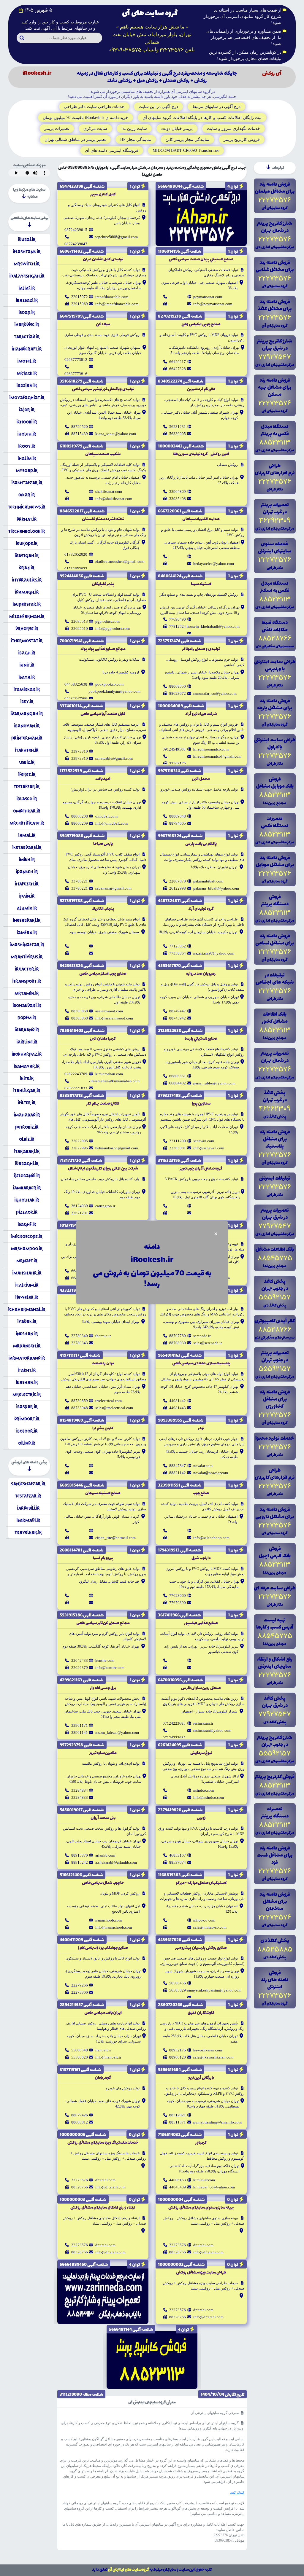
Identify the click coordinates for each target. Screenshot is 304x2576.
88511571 (178, 2122)
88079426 (80, 2115)
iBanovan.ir (27, 726)
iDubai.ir (27, 239)
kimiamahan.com (109, 1074)
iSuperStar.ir (27, 604)
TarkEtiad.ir (27, 337)
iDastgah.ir (27, 556)
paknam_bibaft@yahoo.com (216, 888)
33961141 (80, 1733)
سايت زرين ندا (134, 129)
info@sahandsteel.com (212, 1278)
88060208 (80, 816)
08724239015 (76, 230)
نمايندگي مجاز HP (136, 140)
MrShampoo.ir (27, 1249)
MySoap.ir (27, 470)
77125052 (178, 946)
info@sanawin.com (209, 1148)
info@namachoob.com (114, 1927)
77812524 (178, 626)
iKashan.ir (27, 1382)
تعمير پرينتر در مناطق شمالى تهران (75, 140)
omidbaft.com (106, 816)
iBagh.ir (27, 653)
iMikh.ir (27, 860)
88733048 (80, 1408)
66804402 (178, 1083)
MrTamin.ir (27, 993)
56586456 (178, 1983)
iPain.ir (27, 896)
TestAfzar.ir (27, 787)
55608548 (80, 2050)
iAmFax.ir (27, 932)
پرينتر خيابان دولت (177, 129)
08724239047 (76, 244)
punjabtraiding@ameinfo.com (217, 2122)
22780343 (80, 1343)
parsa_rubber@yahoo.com (214, 1083)
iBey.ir (27, 701)
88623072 (178, 693)
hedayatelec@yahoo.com (214, 564)
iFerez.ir (27, 774)
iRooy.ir (27, 446)
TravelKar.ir (28, 1532)
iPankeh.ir (27, 872)
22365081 (178, 1148)
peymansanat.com (208, 297)
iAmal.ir (27, 835)
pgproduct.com (107, 621)
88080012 (80, 2122)
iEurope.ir (27, 543)
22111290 (178, 1141)
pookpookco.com (109, 684)
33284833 (80, 1797)
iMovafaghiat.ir (27, 398)
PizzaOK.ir (27, 1212)
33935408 (178, 499)
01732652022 (76, 569)
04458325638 (76, 684)
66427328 (178, 369)
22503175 (178, 763)
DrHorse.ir (27, 629)
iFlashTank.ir (27, 252)
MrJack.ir (27, 373)
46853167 (178, 1855)
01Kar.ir (27, 495)
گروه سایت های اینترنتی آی (128, 2570)
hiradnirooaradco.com (211, 749)
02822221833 (76, 1088)
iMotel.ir (27, 361)
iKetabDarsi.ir (27, 847)
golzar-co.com (107, 1271)
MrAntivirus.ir (27, 957)
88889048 (178, 816)
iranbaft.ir (103, 2050)
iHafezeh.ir (27, 884)
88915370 (80, 1855)
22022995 (80, 1141)
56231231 (178, 427)
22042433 (80, 1660)
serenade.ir (202, 1336)
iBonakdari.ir (27, 1005)
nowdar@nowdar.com (211, 1473)
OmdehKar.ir (27, 811)
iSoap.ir (27, 312)
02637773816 (76, 374)
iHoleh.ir (27, 434)
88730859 (80, 1401)
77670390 (178, 1603)
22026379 (80, 1668)
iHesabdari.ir (27, 920)
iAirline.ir (27, 1042)
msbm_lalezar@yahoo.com (117, 1733)
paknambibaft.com (208, 881)
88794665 (178, 823)
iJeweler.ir (27, 1297)
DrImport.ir (27, 1419)
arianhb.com (105, 1855)
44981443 (178, 1408)
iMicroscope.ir (27, 1236)
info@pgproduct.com (113, 629)
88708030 (178, 1343)
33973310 (80, 751)
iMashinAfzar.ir (27, 945)
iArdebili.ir (28, 1508)
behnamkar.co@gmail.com (117, 1148)
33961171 (80, 1725)
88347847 (178, 1466)
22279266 (80, 1985)
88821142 (178, 1473)
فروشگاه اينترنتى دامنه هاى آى (112, 150)
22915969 (80, 304)
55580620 (80, 2057)
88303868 (80, 1011)
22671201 (80, 1213)
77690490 (178, 619)
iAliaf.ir (27, 288)
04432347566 (76, 698)
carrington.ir (105, 1206)
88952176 (178, 2050)
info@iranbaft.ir (108, 2057)
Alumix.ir (27, 908)
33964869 (178, 492)
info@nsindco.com (209, 1797)
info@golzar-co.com (112, 1278)
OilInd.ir (27, 1443)
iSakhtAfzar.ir (27, 483)
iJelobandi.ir (27, 1176)
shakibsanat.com (109, 492)
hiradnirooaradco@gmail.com (217, 756)
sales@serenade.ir (208, 1343)
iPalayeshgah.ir (27, 276)
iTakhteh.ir (27, 750)
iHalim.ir (27, 458)
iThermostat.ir (27, 641)
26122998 (178, 888)
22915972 (80, 297)
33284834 (80, 1790)
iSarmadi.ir (28, 1520)
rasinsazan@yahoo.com (212, 1730)
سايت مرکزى (95, 129)
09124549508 (174, 749)
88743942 (178, 1018)
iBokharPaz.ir (27, 1054)
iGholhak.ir (27, 1200)
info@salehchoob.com (211, 1538)
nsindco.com (204, 1790)
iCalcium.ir (27, 1285)
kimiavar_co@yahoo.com (214, 2187)
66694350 (178, 1278)
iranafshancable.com (112, 297)
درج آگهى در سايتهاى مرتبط (216, 107)
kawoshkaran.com (208, 2050)
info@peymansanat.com (213, 304)
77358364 (178, 953)
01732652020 (76, 554)
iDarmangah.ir (27, 714)
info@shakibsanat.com (114, 499)
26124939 (80, 1206)
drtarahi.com (105, 2180)
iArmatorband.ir (27, 1358)
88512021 (178, 2115)
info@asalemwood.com (114, 1018)
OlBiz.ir (27, 1139)
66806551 (178, 1076)
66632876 (178, 1271)
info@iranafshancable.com (117, 304)
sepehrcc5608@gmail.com (116, 237)
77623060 (178, 1596)
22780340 (80, 1336)
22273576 (80, 2180)
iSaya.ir (27, 677)
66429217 (178, 362)
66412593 (80, 1271)
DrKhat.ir (27, 519)
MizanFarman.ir (27, 616)
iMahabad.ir (27, 1115)
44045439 (178, 2187)
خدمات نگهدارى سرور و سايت (233, 129)
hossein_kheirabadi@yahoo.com (213, 626)
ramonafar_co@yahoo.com (215, 693)
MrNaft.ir (27, 1261)
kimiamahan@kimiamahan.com (114, 1081)
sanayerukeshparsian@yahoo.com (214, 1990)
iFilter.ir (27, 1103)
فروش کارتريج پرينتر (242, 140)
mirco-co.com (204, 1920)
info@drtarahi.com (110, 2187)
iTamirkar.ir (27, 689)
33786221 (80, 881)
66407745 (80, 1278)
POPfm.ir (27, 1018)
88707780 (178, 1336)
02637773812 (76, 360)
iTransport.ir (27, 981)
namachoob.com (109, 1920)
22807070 (178, 881)
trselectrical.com (109, 1401)
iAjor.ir (27, 410)
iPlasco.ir (27, 799)
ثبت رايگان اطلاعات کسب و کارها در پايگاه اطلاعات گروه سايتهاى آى (202, 118)
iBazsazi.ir (27, 300)
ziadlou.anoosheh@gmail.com (120, 561)
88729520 (80, 427)
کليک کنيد (237, 2492)
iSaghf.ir (27, 1224)
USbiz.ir (27, 762)
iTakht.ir (27, 1370)
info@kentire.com (110, 1668)
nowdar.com (203, 1466)
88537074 (178, 1862)
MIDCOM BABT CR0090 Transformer (186, 150)
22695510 (80, 629)
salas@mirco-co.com (210, 1927)
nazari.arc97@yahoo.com (214, 953)
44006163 (178, 2180)
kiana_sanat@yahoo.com (116, 434)
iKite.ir (27, 1078)
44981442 (178, 1401)
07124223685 (174, 1723)
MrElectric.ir (27, 1394)
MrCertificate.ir (27, 823)
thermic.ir (103, 1336)
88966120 (178, 2057)
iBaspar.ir (27, 1407)
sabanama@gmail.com (113, 888)
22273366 (80, 1992)
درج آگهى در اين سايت (158, 107)
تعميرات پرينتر (57, 129)
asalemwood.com (109, 1011)
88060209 (80, 823)
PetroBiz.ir (27, 1127)
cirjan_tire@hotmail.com (115, 1538)
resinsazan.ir (203, 1723)
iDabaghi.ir (27, 1163)
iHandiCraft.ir (27, 349)
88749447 (178, 1011)
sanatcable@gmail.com (114, 758)
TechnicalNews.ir (27, 507)
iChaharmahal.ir (27, 1309)
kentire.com (105, 1660)
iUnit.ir (27, 665)
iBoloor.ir (27, 1431)
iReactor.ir (27, 969)
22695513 (80, 621)
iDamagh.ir (27, 592)
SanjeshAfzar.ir (28, 1484)
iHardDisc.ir (27, 325)
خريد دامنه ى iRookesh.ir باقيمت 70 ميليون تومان (85, 118)
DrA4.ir (27, 568)
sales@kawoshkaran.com (213, 2057)
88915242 (80, 1862)
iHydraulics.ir (27, 580)
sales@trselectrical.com (114, 1408)
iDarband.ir (27, 1030)
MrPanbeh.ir (27, 1346)
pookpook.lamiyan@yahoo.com (114, 691)
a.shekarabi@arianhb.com (116, 1862)
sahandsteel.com (206, 1271)
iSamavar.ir (27, 1066)
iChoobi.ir (27, 422)
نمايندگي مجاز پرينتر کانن (187, 140)
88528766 (80, 2187)
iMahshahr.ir (27, 1273)
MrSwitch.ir (27, 264)
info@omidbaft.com (111, 823)
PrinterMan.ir (27, 738)
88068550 (178, 686)
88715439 (80, 434)
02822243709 (76, 1074)
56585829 (178, 1990)
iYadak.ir (27, 1322)
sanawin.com (204, 1141)
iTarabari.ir (27, 1151)
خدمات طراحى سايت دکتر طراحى (94, 107)
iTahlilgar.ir (27, 1091)
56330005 (178, 434)
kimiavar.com (204, 2180)
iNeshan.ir (27, 1334)
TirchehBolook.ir (27, 531)
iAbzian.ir (27, 385)
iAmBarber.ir (27, 1188)
